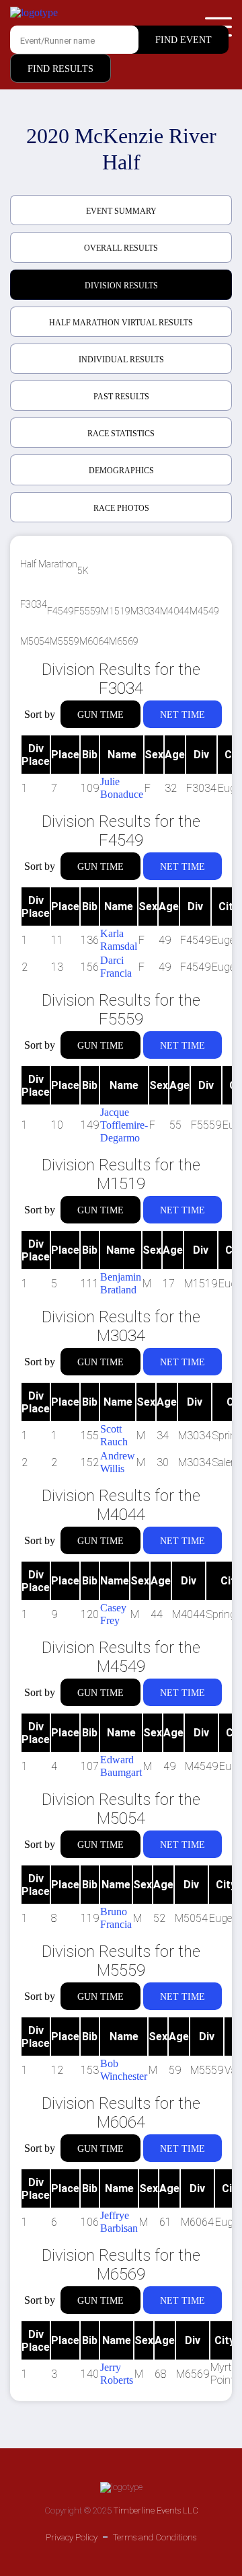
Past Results (121, 397)
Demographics (121, 471)
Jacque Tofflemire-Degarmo (124, 1125)
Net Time (183, 715)
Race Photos (121, 508)
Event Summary (121, 211)
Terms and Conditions (155, 2537)
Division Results (121, 286)
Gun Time (100, 715)
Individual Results (121, 360)
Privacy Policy (72, 2537)
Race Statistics (121, 434)
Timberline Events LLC (156, 2510)
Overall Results (121, 248)
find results (61, 69)
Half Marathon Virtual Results (121, 323)
